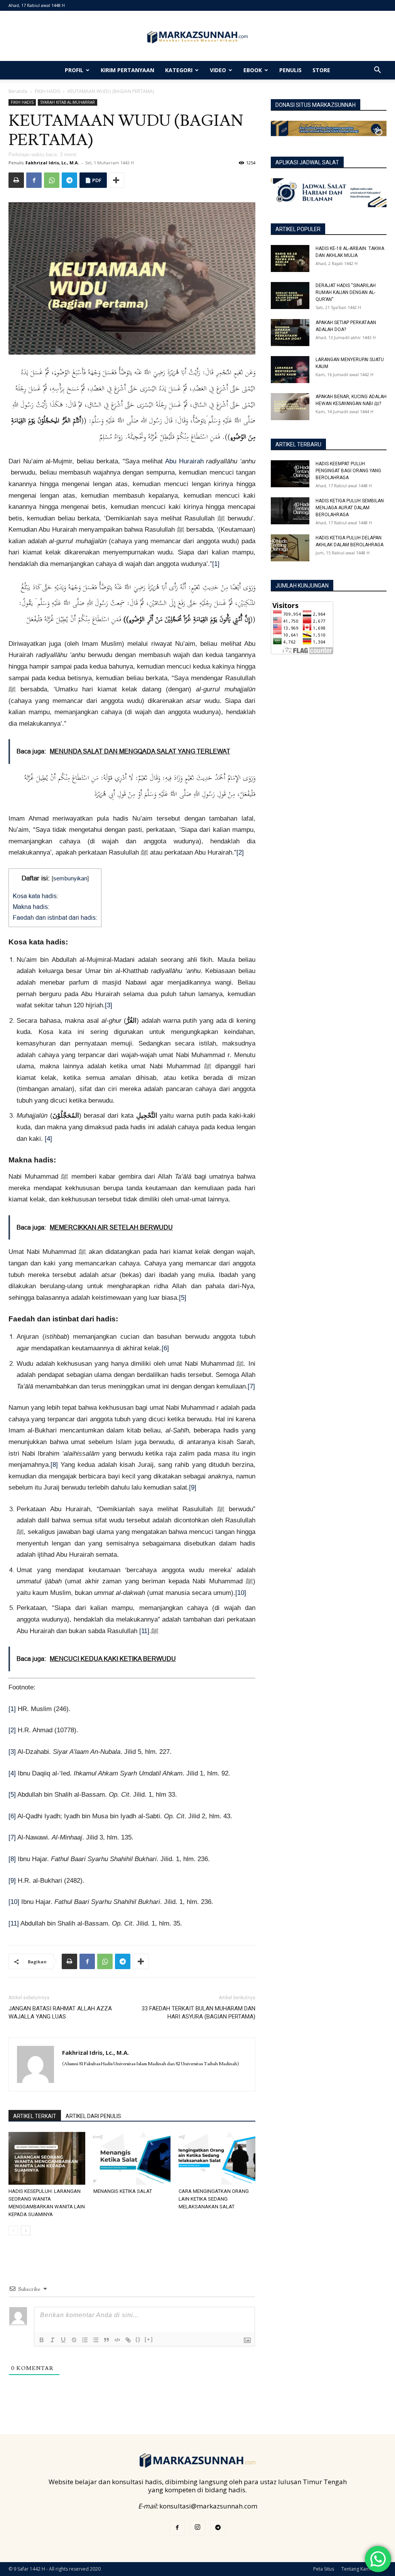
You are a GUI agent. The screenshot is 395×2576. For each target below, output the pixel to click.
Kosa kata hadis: (35, 896)
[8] (54, 1465)
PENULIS (290, 70)
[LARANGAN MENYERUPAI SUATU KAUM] (290, 370)
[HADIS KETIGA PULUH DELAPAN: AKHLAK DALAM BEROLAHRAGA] (290, 548)
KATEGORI (179, 70)
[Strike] (74, 2340)
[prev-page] (13, 2231)
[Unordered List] (96, 2340)
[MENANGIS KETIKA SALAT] (132, 2158)
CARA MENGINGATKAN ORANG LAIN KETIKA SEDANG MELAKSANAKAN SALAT (214, 2199)
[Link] (128, 2340)
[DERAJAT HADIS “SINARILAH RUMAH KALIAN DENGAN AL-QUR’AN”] (290, 296)
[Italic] (52, 2340)
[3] (109, 1005)
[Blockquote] (106, 2340)
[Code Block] (117, 2340)
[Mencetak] (16, 180)
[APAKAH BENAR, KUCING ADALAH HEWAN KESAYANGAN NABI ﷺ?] (290, 407)
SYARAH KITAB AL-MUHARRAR (68, 102)
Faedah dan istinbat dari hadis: (55, 917)
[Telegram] (69, 180)
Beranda (18, 91)
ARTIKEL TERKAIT (35, 2116)
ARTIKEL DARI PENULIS (93, 2116)
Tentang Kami (356, 2569)
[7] (251, 1386)
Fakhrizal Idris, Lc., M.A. (52, 163)
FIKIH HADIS (47, 91)
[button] (377, 70)
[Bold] (42, 2340)
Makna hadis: (31, 907)
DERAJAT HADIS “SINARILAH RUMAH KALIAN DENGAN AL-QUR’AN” (346, 292)
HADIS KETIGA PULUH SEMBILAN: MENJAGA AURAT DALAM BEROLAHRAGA (350, 508)
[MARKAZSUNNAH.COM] (197, 37)
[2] (240, 852)
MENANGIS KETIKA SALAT (123, 2191)
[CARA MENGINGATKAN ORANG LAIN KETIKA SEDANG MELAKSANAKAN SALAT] (217, 2158)
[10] (241, 1593)
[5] (183, 1298)
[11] (144, 1631)
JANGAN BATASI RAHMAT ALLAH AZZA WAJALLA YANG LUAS (60, 2013)
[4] (48, 1139)
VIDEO (218, 70)
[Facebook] (34, 180)
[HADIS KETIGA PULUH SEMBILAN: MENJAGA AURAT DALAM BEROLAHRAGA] (290, 511)
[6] (165, 1348)
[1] (216, 564)
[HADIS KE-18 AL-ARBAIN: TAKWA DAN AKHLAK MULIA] (290, 258)
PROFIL (74, 70)
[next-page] (26, 2231)
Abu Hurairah (184, 461)
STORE (321, 70)
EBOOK (253, 70)
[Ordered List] (85, 2340)
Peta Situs (324, 2569)
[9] (193, 1487)
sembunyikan (70, 878)
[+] (149, 2339)
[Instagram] (197, 2528)
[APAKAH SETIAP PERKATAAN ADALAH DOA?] (290, 333)
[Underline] (63, 2340)
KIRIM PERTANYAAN (127, 70)
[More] (116, 180)
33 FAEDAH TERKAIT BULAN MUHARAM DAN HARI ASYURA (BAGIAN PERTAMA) (198, 2013)
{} (138, 2339)
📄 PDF (93, 180)
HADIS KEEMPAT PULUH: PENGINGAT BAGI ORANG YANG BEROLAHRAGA (348, 471)
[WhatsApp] (52, 180)
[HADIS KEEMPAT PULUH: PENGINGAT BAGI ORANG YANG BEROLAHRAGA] (290, 474)
